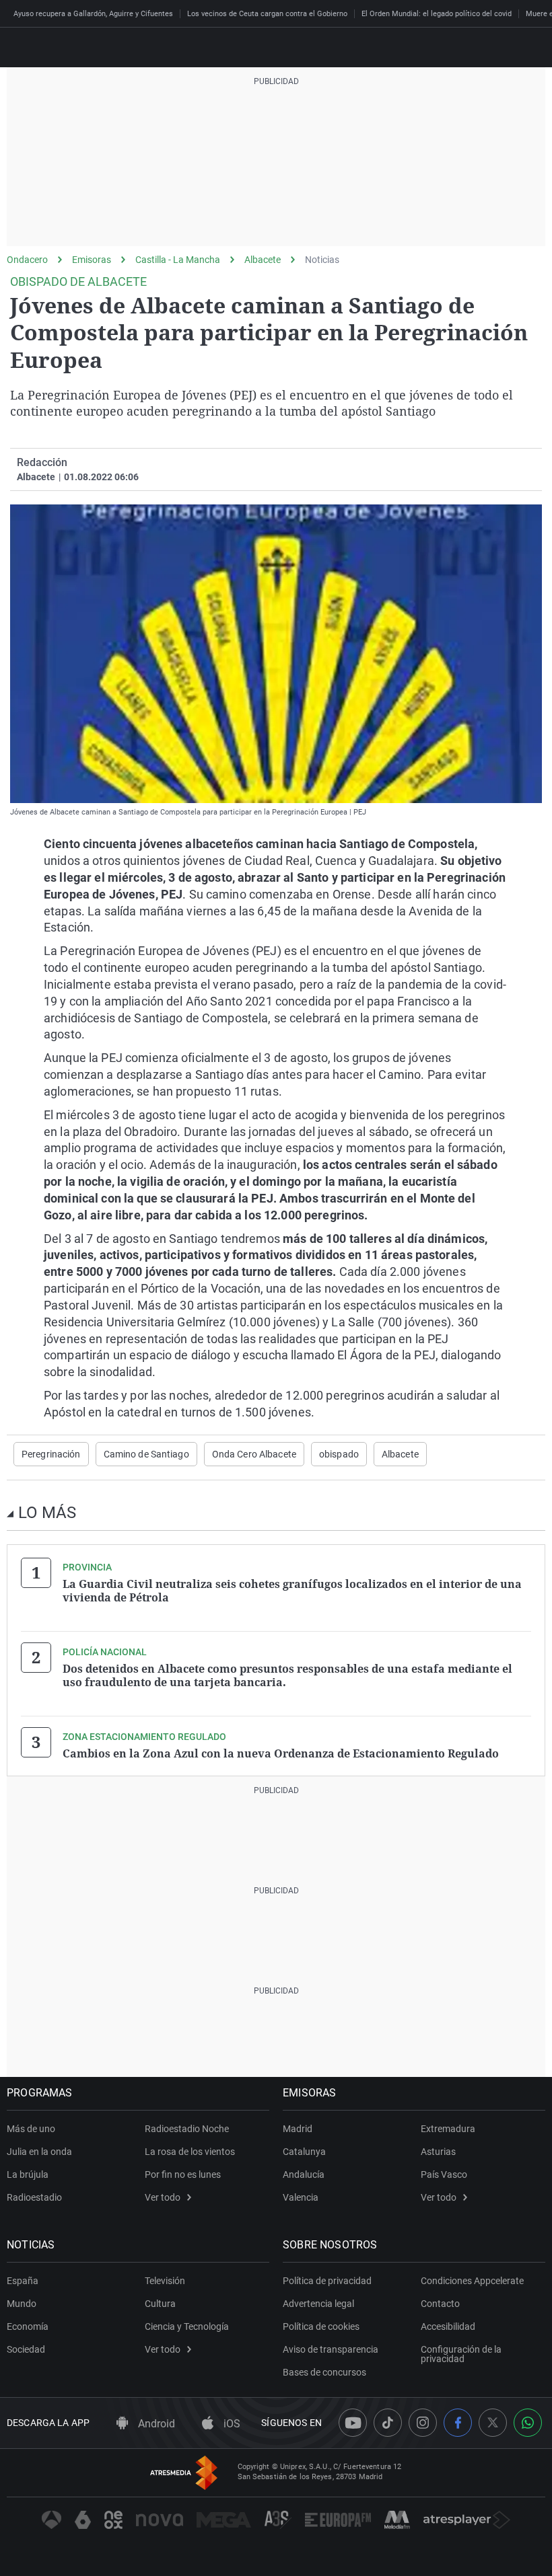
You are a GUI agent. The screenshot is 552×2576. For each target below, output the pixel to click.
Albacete (263, 260)
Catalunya (304, 2152)
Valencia (301, 2197)
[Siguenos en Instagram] (423, 2423)
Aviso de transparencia (331, 2349)
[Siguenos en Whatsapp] (528, 2423)
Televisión (165, 2281)
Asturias (438, 2152)
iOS (231, 2424)
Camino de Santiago (146, 1454)
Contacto (440, 2304)
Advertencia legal (318, 2304)
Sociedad (26, 2349)
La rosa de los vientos (190, 2152)
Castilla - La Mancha (178, 260)
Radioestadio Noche (187, 2129)
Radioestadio (34, 2197)
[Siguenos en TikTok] (388, 2423)
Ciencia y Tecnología (187, 2326)
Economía (28, 2326)
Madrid (298, 2129)
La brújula (28, 2174)
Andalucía (304, 2174)
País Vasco (444, 2174)
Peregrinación (51, 1454)
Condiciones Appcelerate (472, 2281)
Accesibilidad (448, 2326)
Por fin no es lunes (183, 2174)
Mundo (22, 2304)
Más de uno (31, 2129)
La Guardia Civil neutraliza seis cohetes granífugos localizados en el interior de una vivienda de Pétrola (292, 1591)
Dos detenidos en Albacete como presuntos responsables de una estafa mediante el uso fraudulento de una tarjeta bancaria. (287, 1675)
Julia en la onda (39, 2152)
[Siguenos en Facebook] (458, 2423)
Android (155, 2424)
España (23, 2281)
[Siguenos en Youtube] (353, 2423)
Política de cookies (321, 2326)
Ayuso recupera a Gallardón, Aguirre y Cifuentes (93, 14)
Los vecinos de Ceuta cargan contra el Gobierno (267, 14)
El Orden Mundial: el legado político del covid (437, 14)
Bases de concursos (324, 2372)
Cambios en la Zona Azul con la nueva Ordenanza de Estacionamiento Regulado (281, 1753)
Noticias (322, 260)
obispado (339, 1454)
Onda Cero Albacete (254, 1454)
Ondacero (27, 260)
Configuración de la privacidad (461, 2354)
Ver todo (163, 2197)
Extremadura (448, 2129)
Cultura (160, 2304)
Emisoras (92, 260)
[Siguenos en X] (493, 2423)
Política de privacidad (327, 2281)
